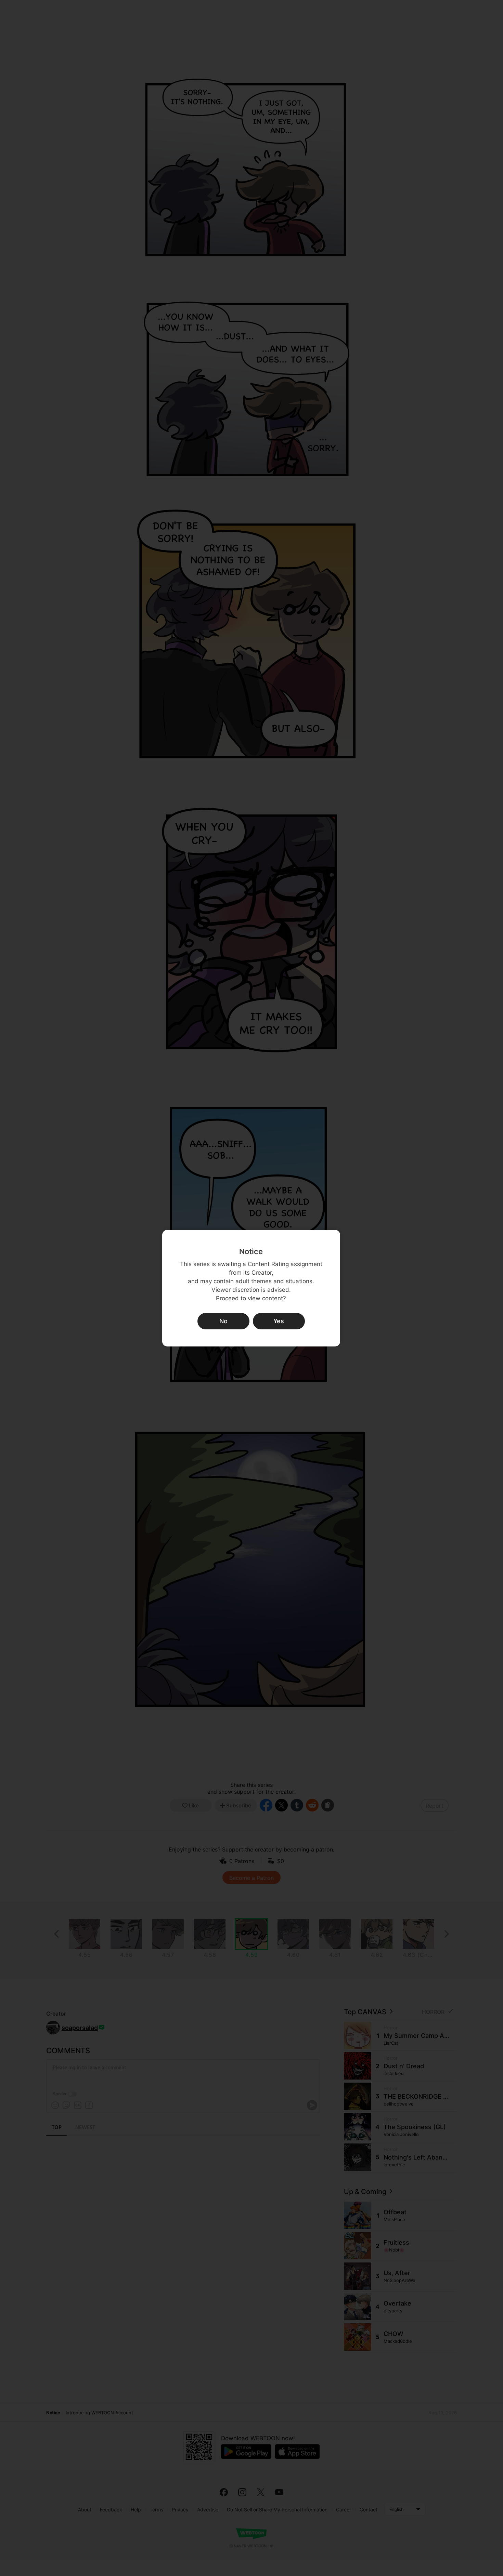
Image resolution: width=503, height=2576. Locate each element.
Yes (279, 1321)
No (223, 1321)
